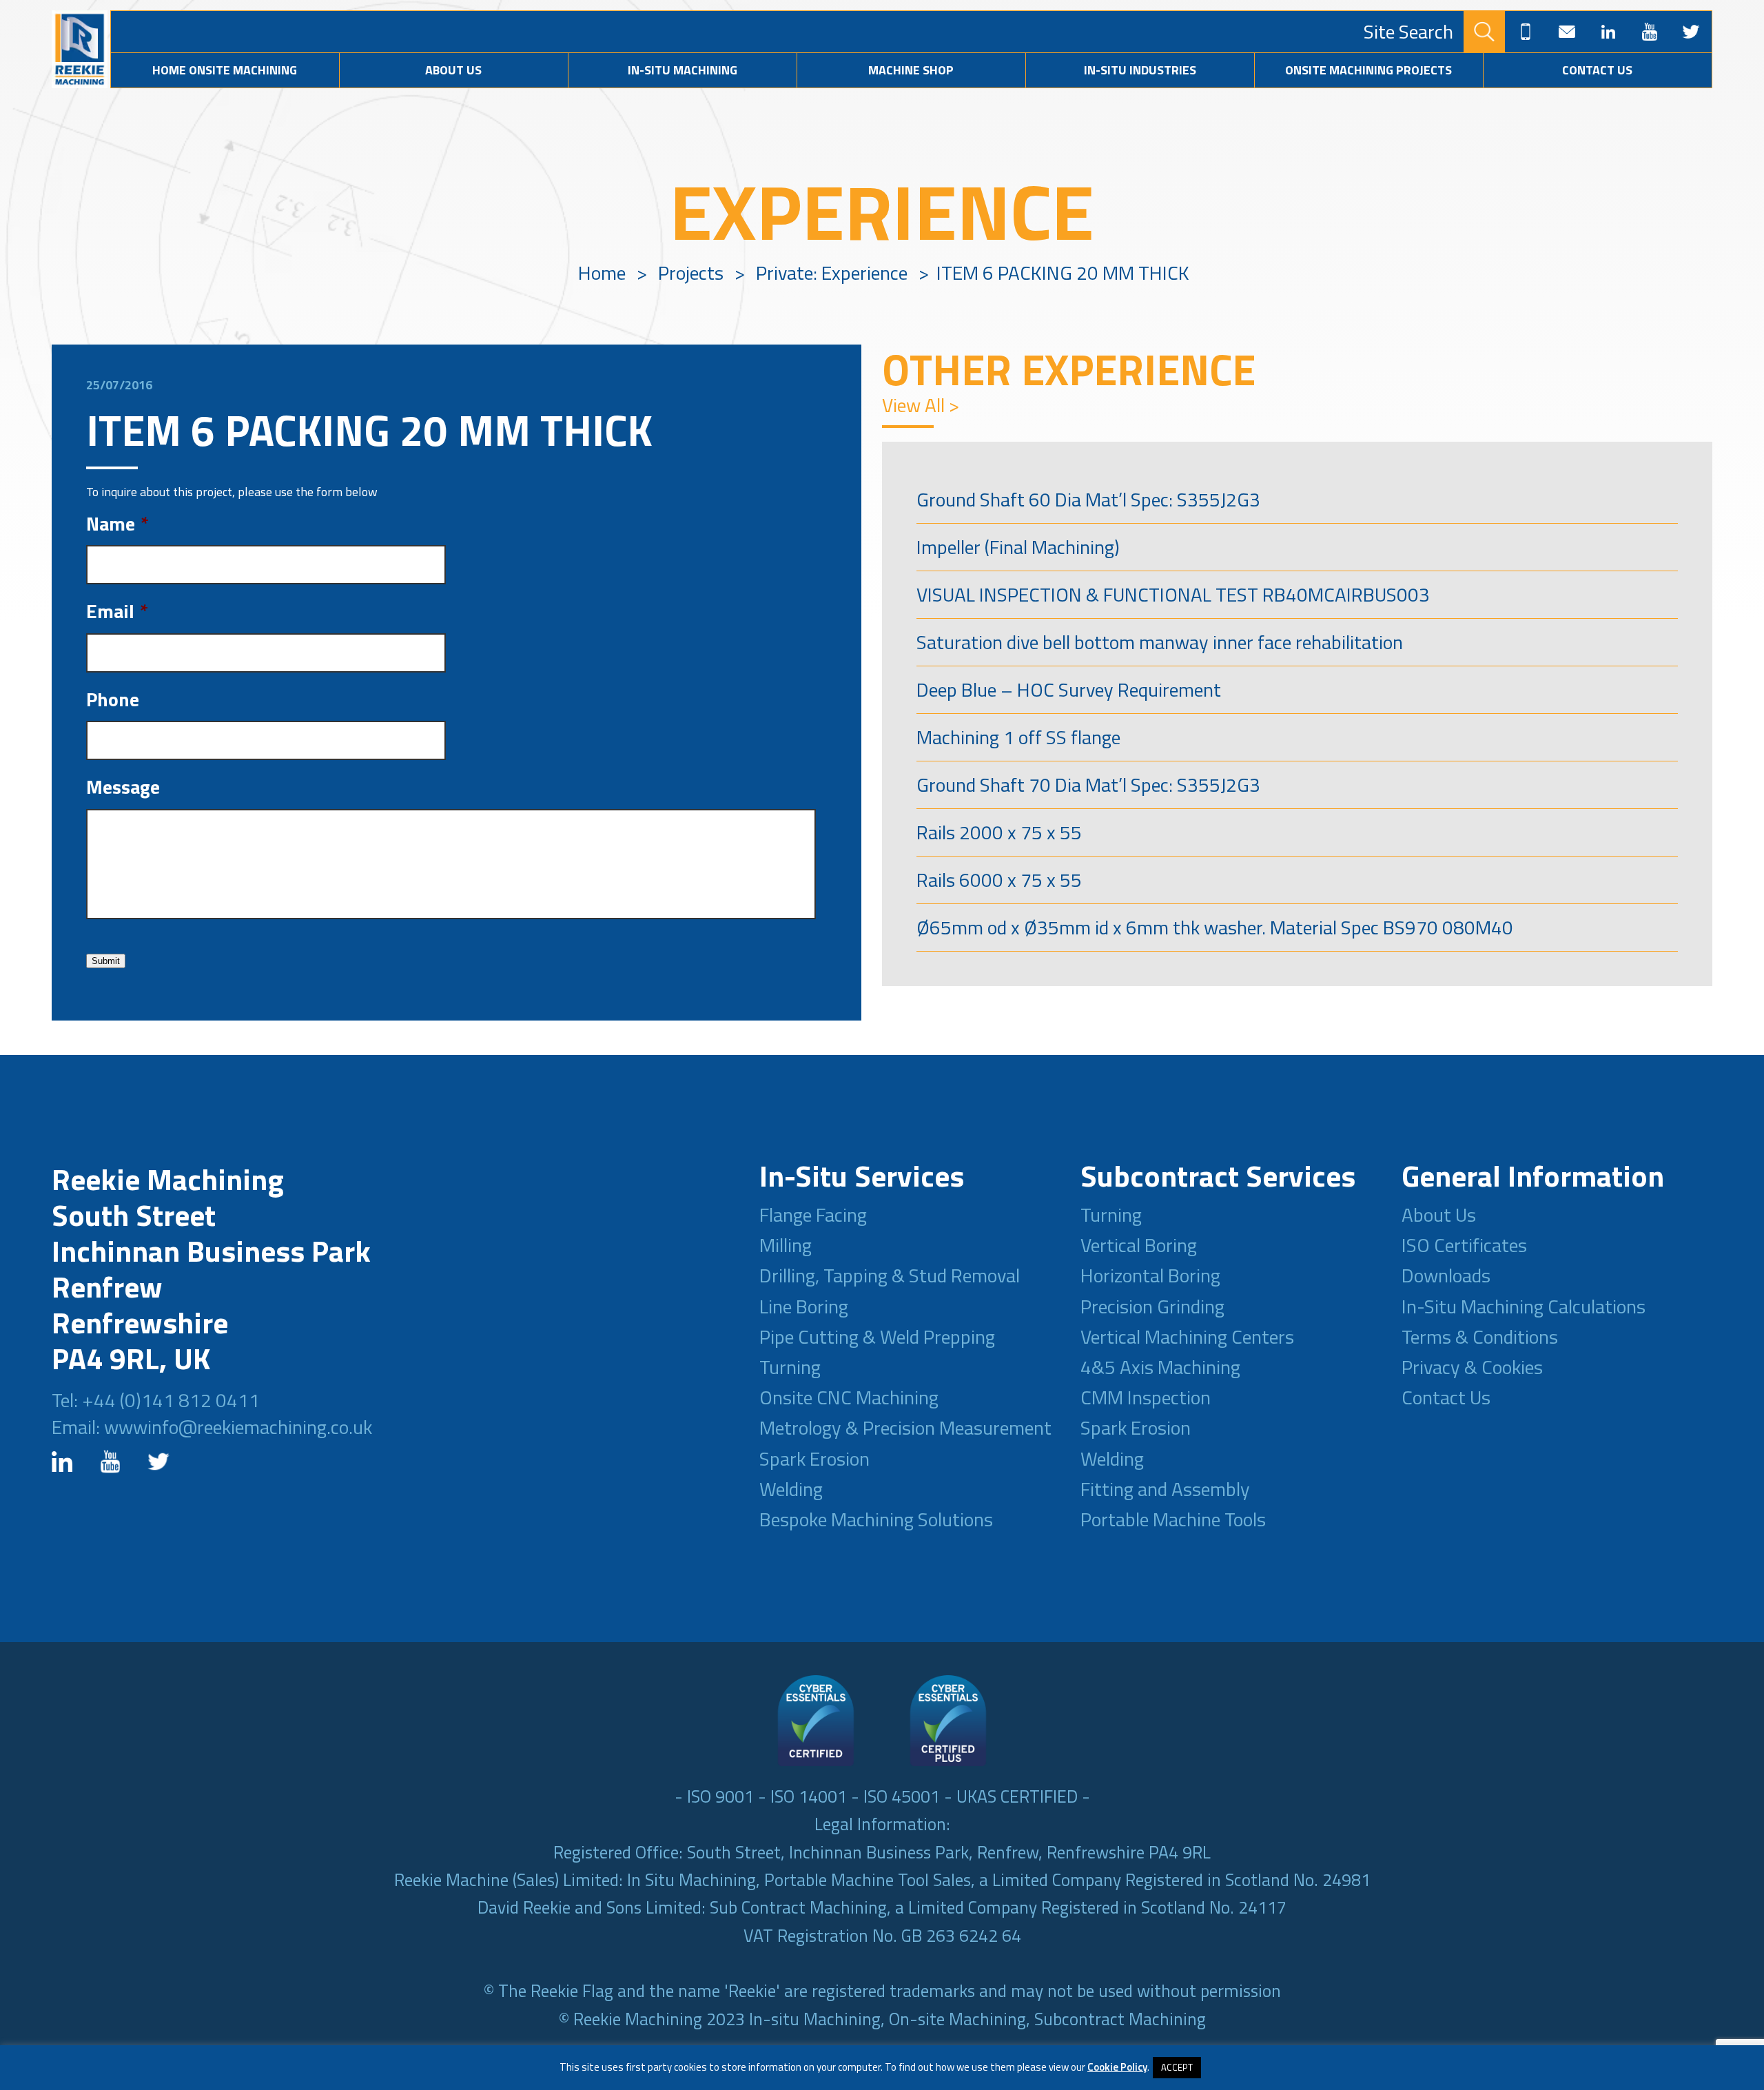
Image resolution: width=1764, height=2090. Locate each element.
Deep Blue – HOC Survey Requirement (1069, 689)
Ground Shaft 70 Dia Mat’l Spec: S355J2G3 (1088, 785)
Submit (106, 961)
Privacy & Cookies (1472, 1367)
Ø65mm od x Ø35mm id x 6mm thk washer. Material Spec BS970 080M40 (1215, 927)
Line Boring (804, 1306)
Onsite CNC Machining (849, 1397)
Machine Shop (911, 70)
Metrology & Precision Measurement (905, 1427)
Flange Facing (813, 1215)
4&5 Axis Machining (1160, 1367)
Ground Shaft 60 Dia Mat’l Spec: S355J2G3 (1088, 499)
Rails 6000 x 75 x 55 (999, 880)
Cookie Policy (1117, 2067)
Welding (791, 1489)
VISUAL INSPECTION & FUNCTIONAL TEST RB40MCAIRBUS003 (1173, 594)
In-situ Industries (1140, 70)
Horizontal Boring (1150, 1275)
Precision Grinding (1152, 1306)
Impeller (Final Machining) (1018, 547)
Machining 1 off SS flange (1018, 737)
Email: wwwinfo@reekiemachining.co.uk (212, 1427)
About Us (453, 70)
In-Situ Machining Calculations (1524, 1306)
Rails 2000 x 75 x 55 (999, 832)
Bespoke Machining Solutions (876, 1519)
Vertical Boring (1139, 1245)
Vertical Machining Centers (1187, 1336)
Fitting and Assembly (1165, 1489)
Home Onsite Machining (225, 70)
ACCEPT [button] (1177, 2067)
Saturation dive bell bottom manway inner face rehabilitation (1160, 642)
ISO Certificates (1464, 1245)
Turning (790, 1367)
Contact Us (1597, 70)
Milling (786, 1245)
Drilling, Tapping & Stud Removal (890, 1275)
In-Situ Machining (683, 70)
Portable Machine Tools (1173, 1519)
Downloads (1446, 1275)
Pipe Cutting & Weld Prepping (877, 1336)
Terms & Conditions (1480, 1336)
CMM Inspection (1146, 1397)
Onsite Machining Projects (1368, 70)
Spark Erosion (814, 1458)
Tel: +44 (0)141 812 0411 (156, 1400)
